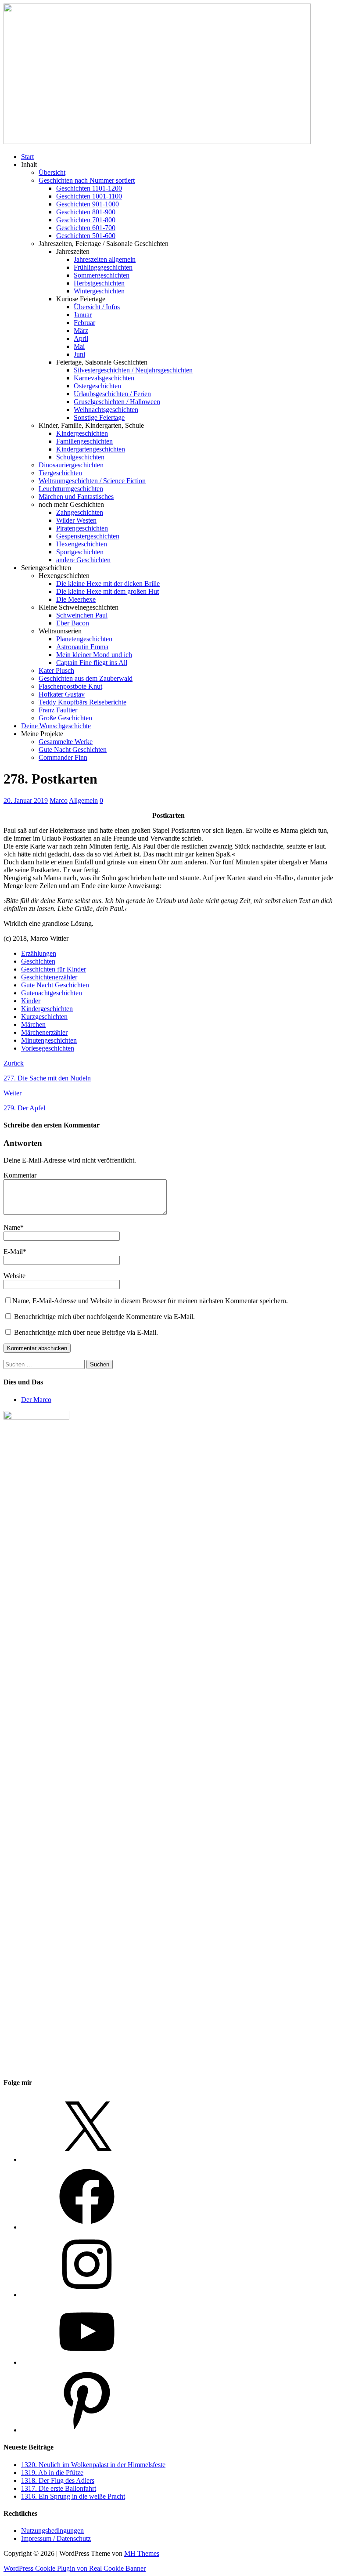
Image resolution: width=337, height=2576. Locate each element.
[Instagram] (87, 2295)
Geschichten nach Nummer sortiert (87, 180)
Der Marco (36, 1400)
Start (27, 157)
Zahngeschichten (80, 512)
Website (14, 1276)
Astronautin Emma (82, 647)
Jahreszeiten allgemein (105, 259)
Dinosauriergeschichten (71, 465)
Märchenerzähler (44, 1032)
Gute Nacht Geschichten (73, 750)
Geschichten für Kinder (54, 969)
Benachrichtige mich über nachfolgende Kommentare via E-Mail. (104, 1317)
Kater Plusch (56, 670)
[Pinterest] (87, 2430)
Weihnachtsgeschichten (106, 410)
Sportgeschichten (80, 552)
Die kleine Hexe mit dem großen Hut (108, 591)
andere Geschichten (83, 560)
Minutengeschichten (49, 1040)
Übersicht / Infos (97, 307)
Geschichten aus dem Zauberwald (86, 678)
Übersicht (52, 172)
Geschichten (38, 961)
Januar (83, 315)
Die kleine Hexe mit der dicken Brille (108, 583)
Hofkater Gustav (62, 694)
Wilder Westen (76, 520)
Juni (79, 354)
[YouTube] (87, 2362)
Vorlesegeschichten (48, 1048)
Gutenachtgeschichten (52, 993)
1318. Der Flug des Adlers (58, 2480)
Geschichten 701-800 (86, 220)
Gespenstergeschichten (88, 536)
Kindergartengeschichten (91, 449)
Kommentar (20, 1175)
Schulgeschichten (80, 457)
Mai (79, 346)
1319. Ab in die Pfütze (52, 2473)
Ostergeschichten (97, 386)
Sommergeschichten (102, 275)
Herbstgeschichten (99, 283)
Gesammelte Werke (66, 742)
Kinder (31, 1001)
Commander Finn (63, 757)
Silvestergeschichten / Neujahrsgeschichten (133, 370)
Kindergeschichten (82, 433)
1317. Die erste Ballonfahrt (59, 2488)
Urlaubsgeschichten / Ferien (112, 394)
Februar (84, 323)
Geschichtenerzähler (49, 977)
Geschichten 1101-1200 (89, 188)
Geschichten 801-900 (86, 212)
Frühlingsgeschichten (103, 267)
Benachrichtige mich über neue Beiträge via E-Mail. (86, 1332)
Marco (59, 800)
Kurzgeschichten (44, 1017)
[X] (87, 2159)
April (81, 338)
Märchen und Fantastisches (76, 497)
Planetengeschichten (84, 639)
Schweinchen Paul (82, 615)
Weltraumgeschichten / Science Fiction (92, 481)
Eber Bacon (73, 623)
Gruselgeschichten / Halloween (117, 402)
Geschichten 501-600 (86, 236)
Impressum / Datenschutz (56, 2538)
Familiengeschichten (84, 441)
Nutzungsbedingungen (52, 2531)
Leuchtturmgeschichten (71, 489)
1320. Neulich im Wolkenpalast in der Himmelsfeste (93, 2465)
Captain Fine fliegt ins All (92, 663)
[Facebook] (87, 2227)
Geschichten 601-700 (86, 228)
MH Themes (142, 2553)
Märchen (33, 1024)
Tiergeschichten (60, 473)
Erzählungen (39, 953)
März (81, 331)
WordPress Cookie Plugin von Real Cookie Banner (75, 2568)
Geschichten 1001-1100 (89, 196)
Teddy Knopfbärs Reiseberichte (82, 702)
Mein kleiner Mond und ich (94, 655)
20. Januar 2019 (26, 800)
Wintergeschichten (99, 291)
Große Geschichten (65, 718)
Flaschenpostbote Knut (70, 686)
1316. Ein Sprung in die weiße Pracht (73, 2496)
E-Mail (13, 1252)
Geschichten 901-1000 (88, 204)
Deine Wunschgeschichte (56, 726)
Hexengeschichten (82, 544)
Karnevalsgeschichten (104, 378)
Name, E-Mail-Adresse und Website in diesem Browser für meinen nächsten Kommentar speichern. (150, 1301)
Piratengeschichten (82, 528)
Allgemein (83, 800)
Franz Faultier (58, 710)
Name (12, 1227)
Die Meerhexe (76, 599)
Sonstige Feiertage (99, 417)
